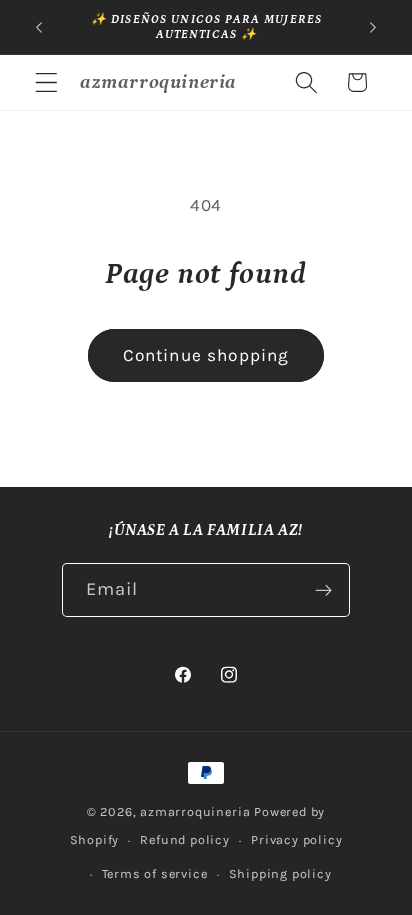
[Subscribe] (324, 590)
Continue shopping (206, 355)
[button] (46, 82)
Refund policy (184, 839)
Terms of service (155, 873)
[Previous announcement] (39, 27)
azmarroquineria (195, 811)
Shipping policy (280, 873)
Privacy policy (296, 839)
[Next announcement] (373, 27)
